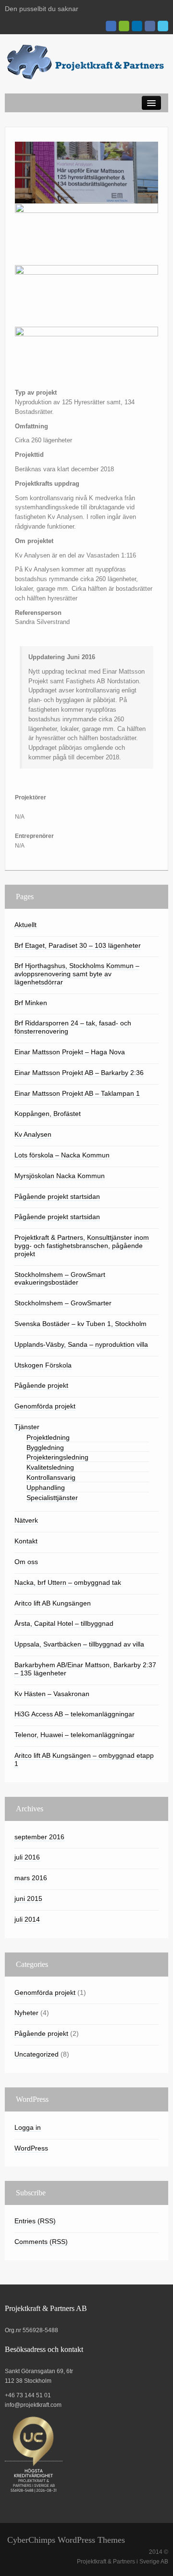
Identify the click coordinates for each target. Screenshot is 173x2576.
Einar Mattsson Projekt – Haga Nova (70, 1052)
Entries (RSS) (35, 2221)
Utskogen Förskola (43, 1365)
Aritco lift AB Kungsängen (53, 1603)
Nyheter (26, 2013)
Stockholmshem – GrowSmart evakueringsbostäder (60, 1279)
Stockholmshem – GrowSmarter (63, 1303)
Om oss (26, 1562)
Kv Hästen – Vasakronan (52, 1694)
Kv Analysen (33, 1134)
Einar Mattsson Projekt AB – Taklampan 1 (77, 1093)
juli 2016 (27, 1857)
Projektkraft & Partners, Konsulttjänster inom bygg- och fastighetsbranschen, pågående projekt (82, 1246)
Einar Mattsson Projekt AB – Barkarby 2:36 (79, 1073)
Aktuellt (25, 925)
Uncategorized (37, 2054)
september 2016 (39, 1837)
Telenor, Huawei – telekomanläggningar (74, 1735)
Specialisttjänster (52, 1498)
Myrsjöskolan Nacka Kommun (60, 1176)
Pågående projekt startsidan (57, 1196)
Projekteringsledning (57, 1457)
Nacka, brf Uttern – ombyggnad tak (68, 1582)
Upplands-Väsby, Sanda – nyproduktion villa (81, 1344)
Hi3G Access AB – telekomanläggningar (74, 1714)
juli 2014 (27, 1919)
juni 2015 (28, 1899)
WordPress (31, 2148)
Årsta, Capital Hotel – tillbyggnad (64, 1623)
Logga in (28, 2127)
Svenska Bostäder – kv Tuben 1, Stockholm (80, 1324)
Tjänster (27, 1427)
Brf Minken (31, 1003)
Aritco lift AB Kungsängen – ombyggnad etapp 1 (84, 1759)
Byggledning (45, 1447)
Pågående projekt (41, 1385)
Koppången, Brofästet (48, 1114)
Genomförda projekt (45, 1406)
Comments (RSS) (41, 2242)
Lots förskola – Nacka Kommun (62, 1155)
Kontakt (26, 1541)
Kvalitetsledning (50, 1467)
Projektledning (48, 1437)
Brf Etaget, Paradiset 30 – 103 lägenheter (78, 945)
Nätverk (26, 1520)
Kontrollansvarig (51, 1477)
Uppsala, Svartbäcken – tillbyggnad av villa (79, 1644)
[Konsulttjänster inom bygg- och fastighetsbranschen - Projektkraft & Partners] (86, 62)
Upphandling (46, 1487)
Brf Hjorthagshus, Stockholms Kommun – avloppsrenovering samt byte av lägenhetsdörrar (77, 974)
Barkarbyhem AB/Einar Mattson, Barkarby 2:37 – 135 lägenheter (85, 1669)
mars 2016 (31, 1878)
